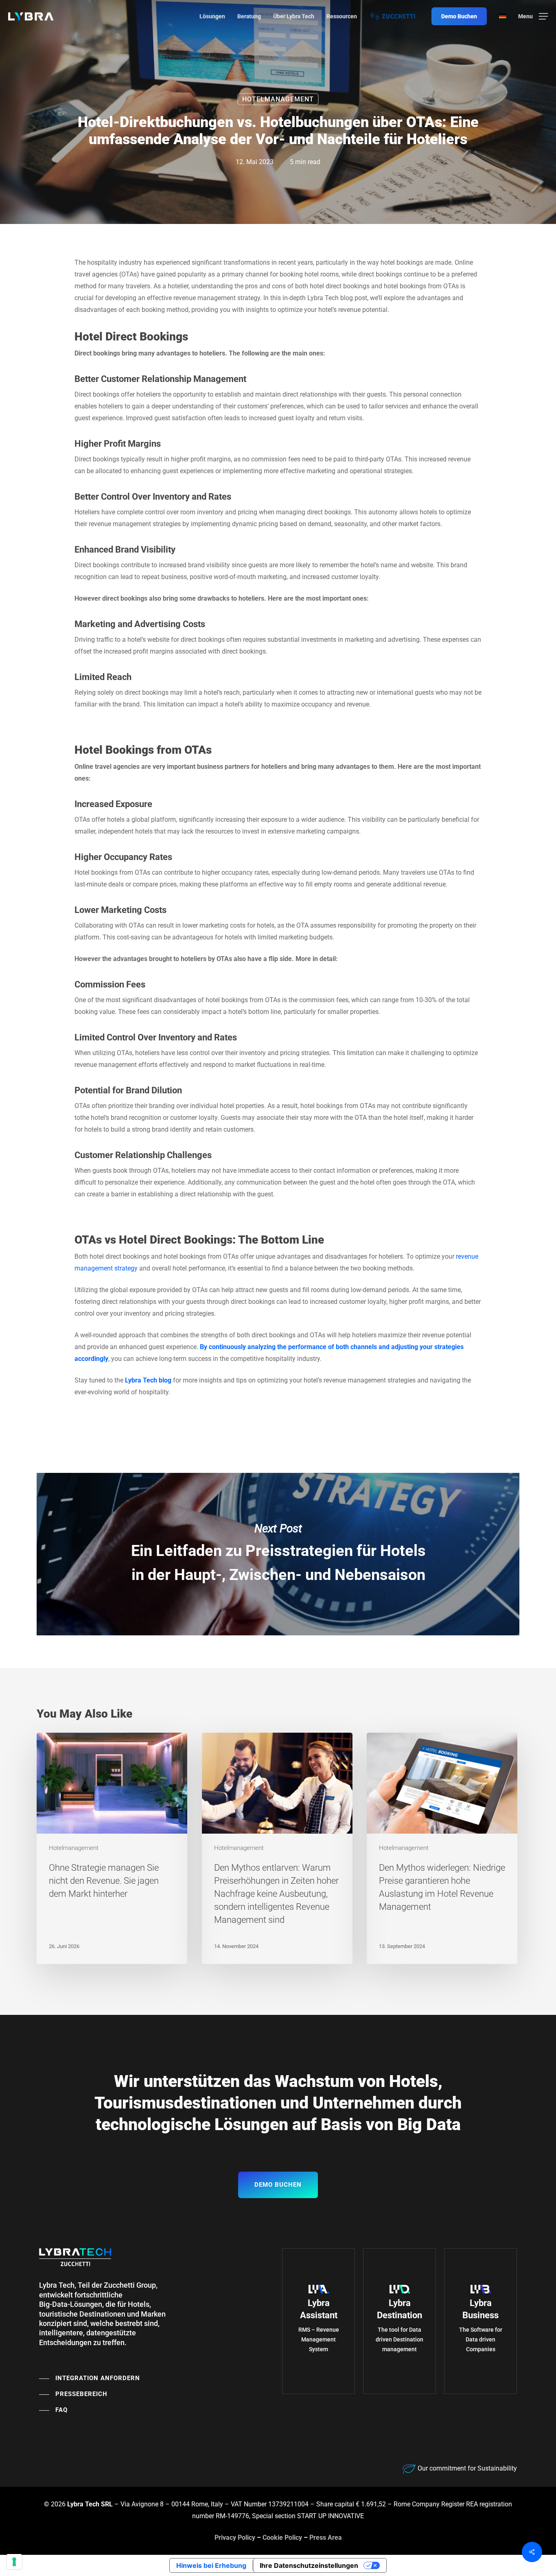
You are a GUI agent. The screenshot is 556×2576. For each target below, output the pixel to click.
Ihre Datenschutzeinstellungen (309, 2565)
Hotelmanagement (278, 99)
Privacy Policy (235, 2538)
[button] (533, 16)
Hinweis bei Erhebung (211, 2565)
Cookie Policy (282, 2538)
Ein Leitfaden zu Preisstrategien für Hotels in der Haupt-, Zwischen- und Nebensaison (278, 1554)
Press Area (326, 2538)
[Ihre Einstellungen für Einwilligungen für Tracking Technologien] (14, 2562)
